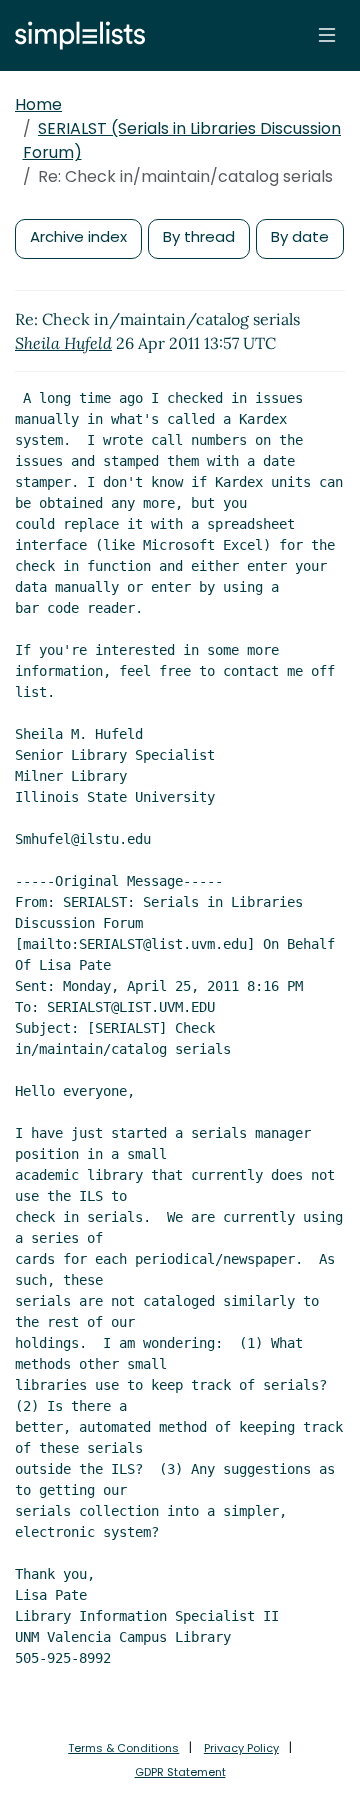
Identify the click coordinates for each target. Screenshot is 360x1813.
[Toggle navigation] (327, 35)
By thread (199, 236)
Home (38, 104)
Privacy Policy (241, 1748)
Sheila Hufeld (63, 343)
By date (300, 236)
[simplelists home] (75, 35)
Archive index (78, 236)
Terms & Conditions (123, 1748)
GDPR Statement (180, 1772)
